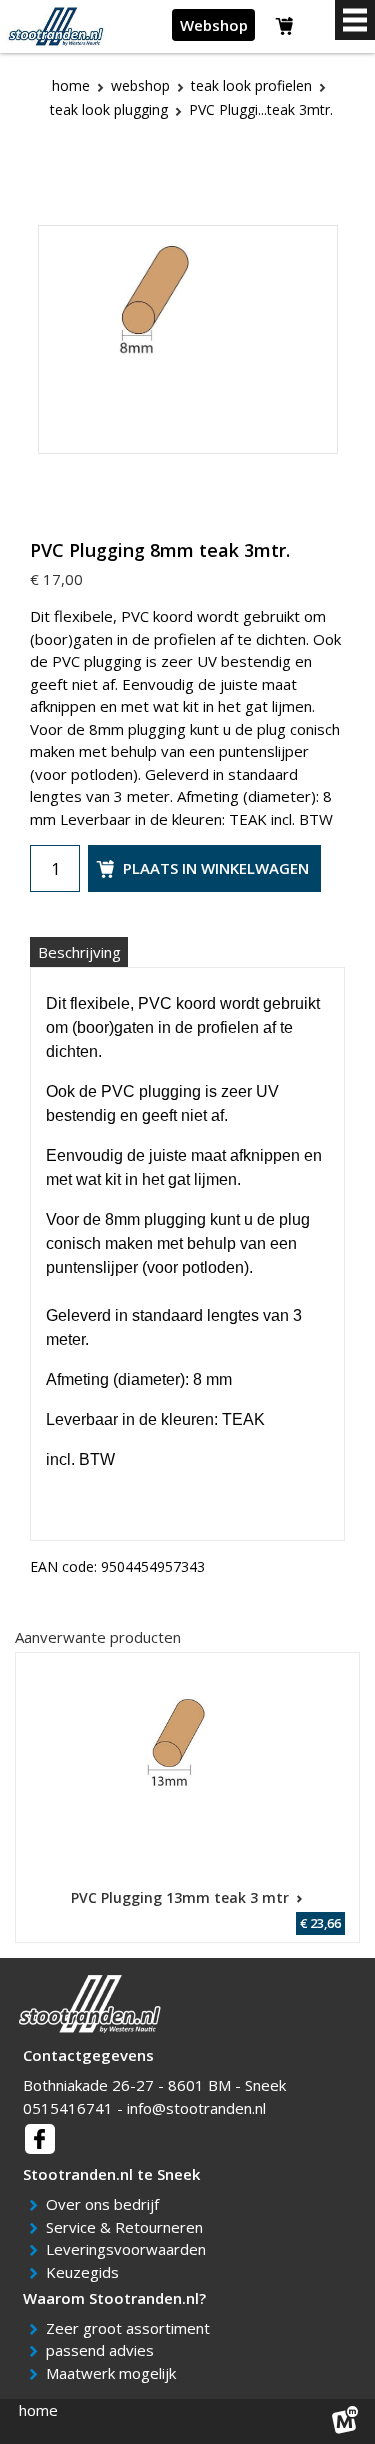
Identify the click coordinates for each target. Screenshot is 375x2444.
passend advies (103, 2350)
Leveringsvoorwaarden (129, 2249)
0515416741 (68, 2108)
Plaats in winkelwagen (216, 868)
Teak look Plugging (109, 109)
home (38, 2410)
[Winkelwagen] (286, 29)
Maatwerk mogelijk (114, 2373)
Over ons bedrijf (106, 2204)
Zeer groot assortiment (131, 2328)
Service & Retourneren (128, 2227)
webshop (140, 85)
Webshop (214, 25)
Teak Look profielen (251, 85)
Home (71, 85)
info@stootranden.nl (196, 2108)
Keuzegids (86, 2272)
